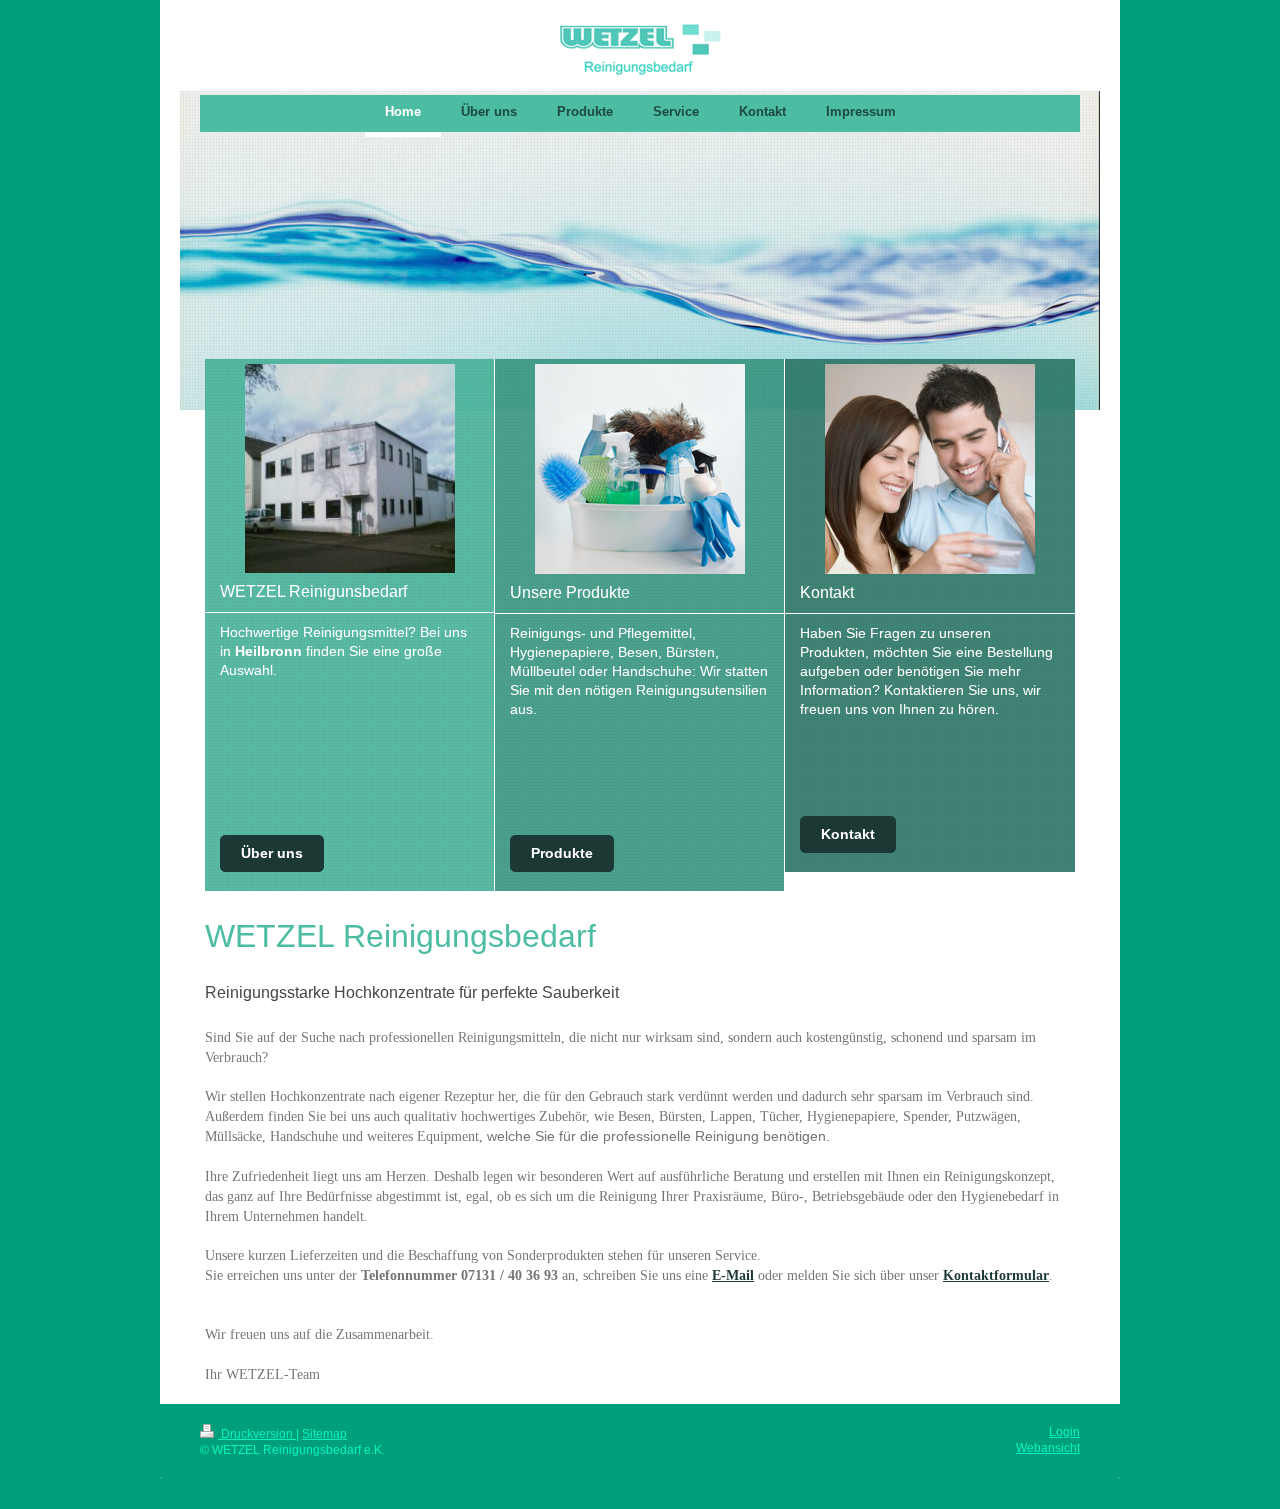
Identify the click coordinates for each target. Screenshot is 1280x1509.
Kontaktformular (996, 1275)
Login (1064, 1432)
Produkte (562, 853)
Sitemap (324, 1434)
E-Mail (733, 1275)
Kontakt (848, 834)
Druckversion (257, 1434)
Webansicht (1048, 1448)
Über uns (272, 853)
